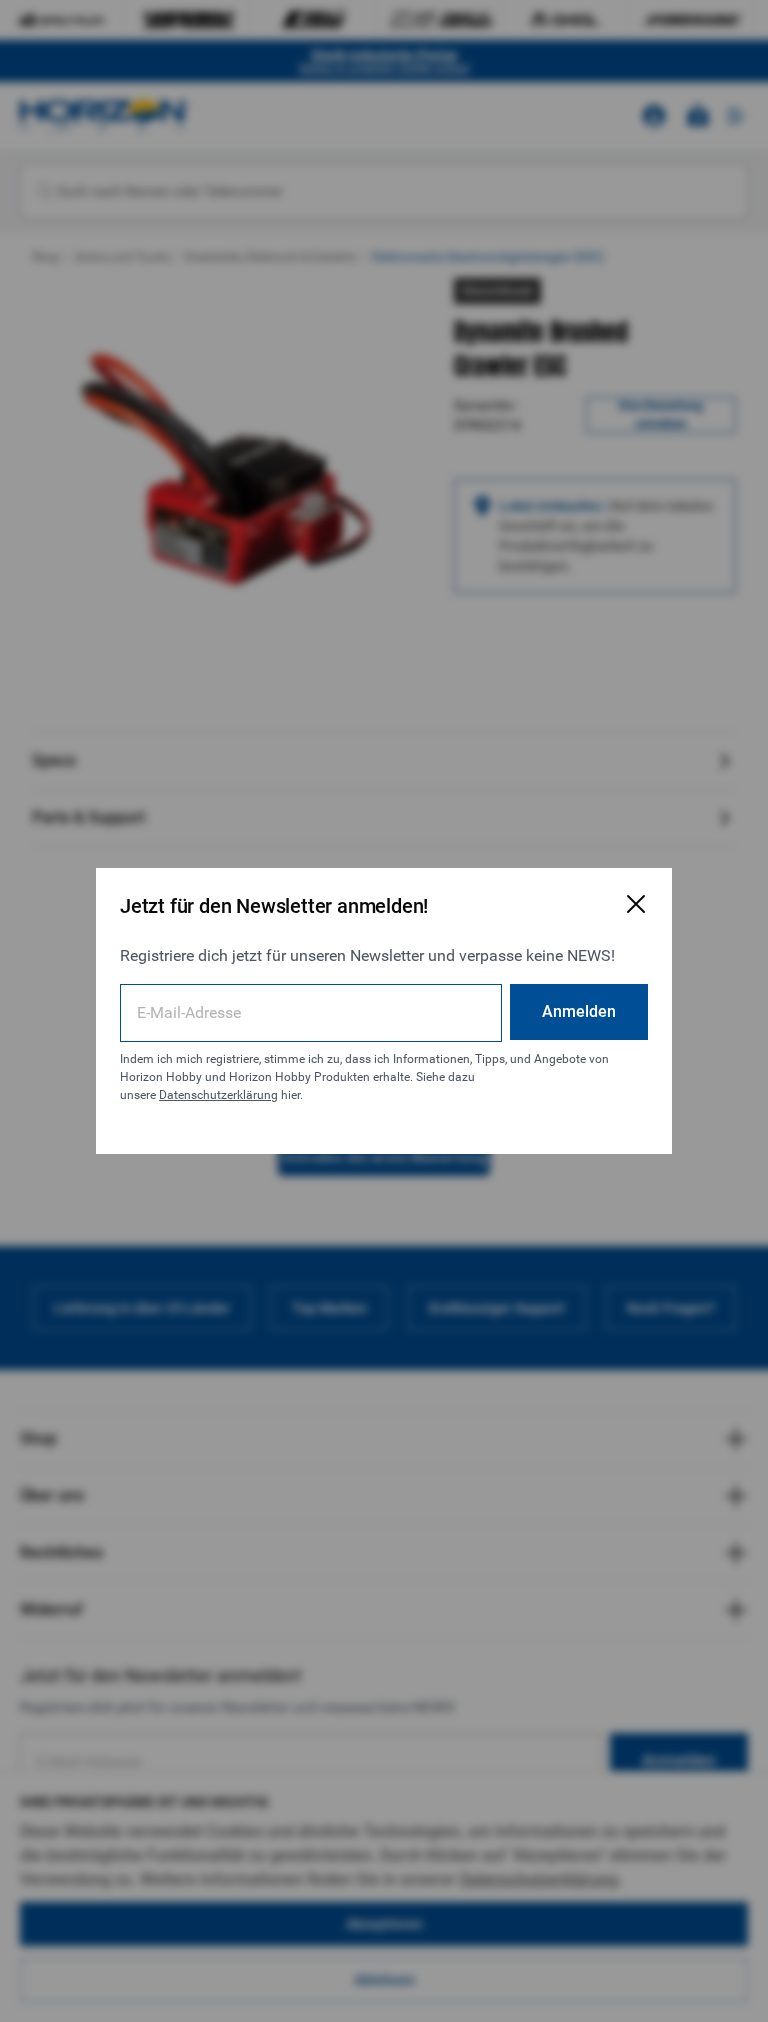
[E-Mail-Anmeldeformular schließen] (636, 904)
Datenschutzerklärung (218, 1095)
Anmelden (579, 1011)
